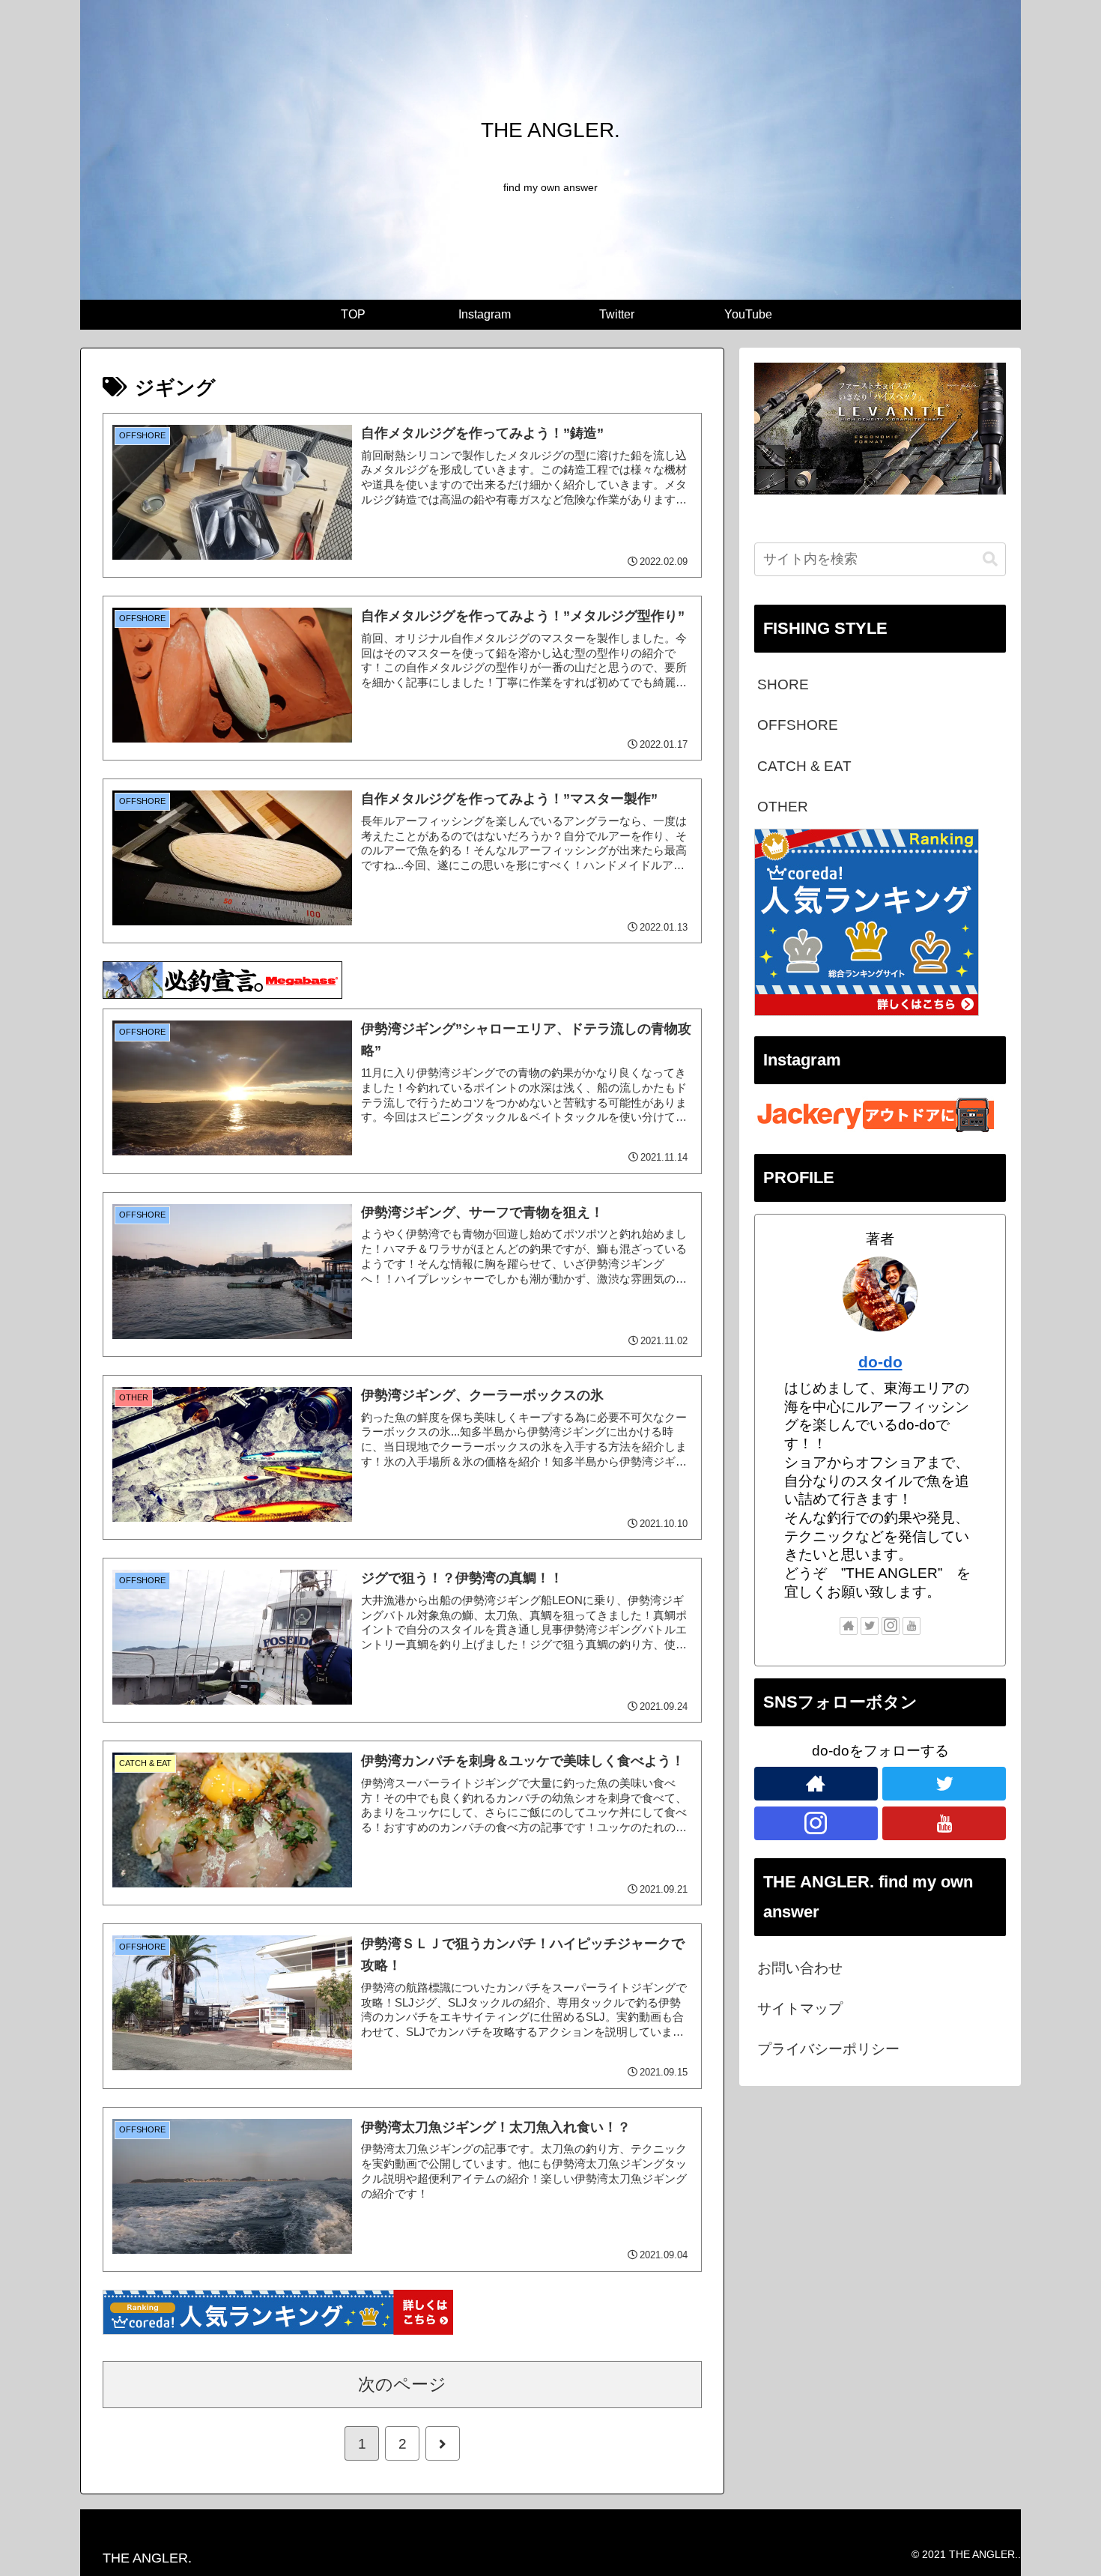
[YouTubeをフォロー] (912, 1626)
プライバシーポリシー (828, 2049)
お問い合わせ (800, 1968)
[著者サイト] (849, 1626)
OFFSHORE (798, 725)
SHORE (783, 684)
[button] (990, 559)
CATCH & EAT (804, 766)
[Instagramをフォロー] (891, 1626)
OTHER (783, 807)
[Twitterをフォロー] (870, 1626)
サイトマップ (800, 2008)
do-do (880, 1362)
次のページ (402, 2384)
